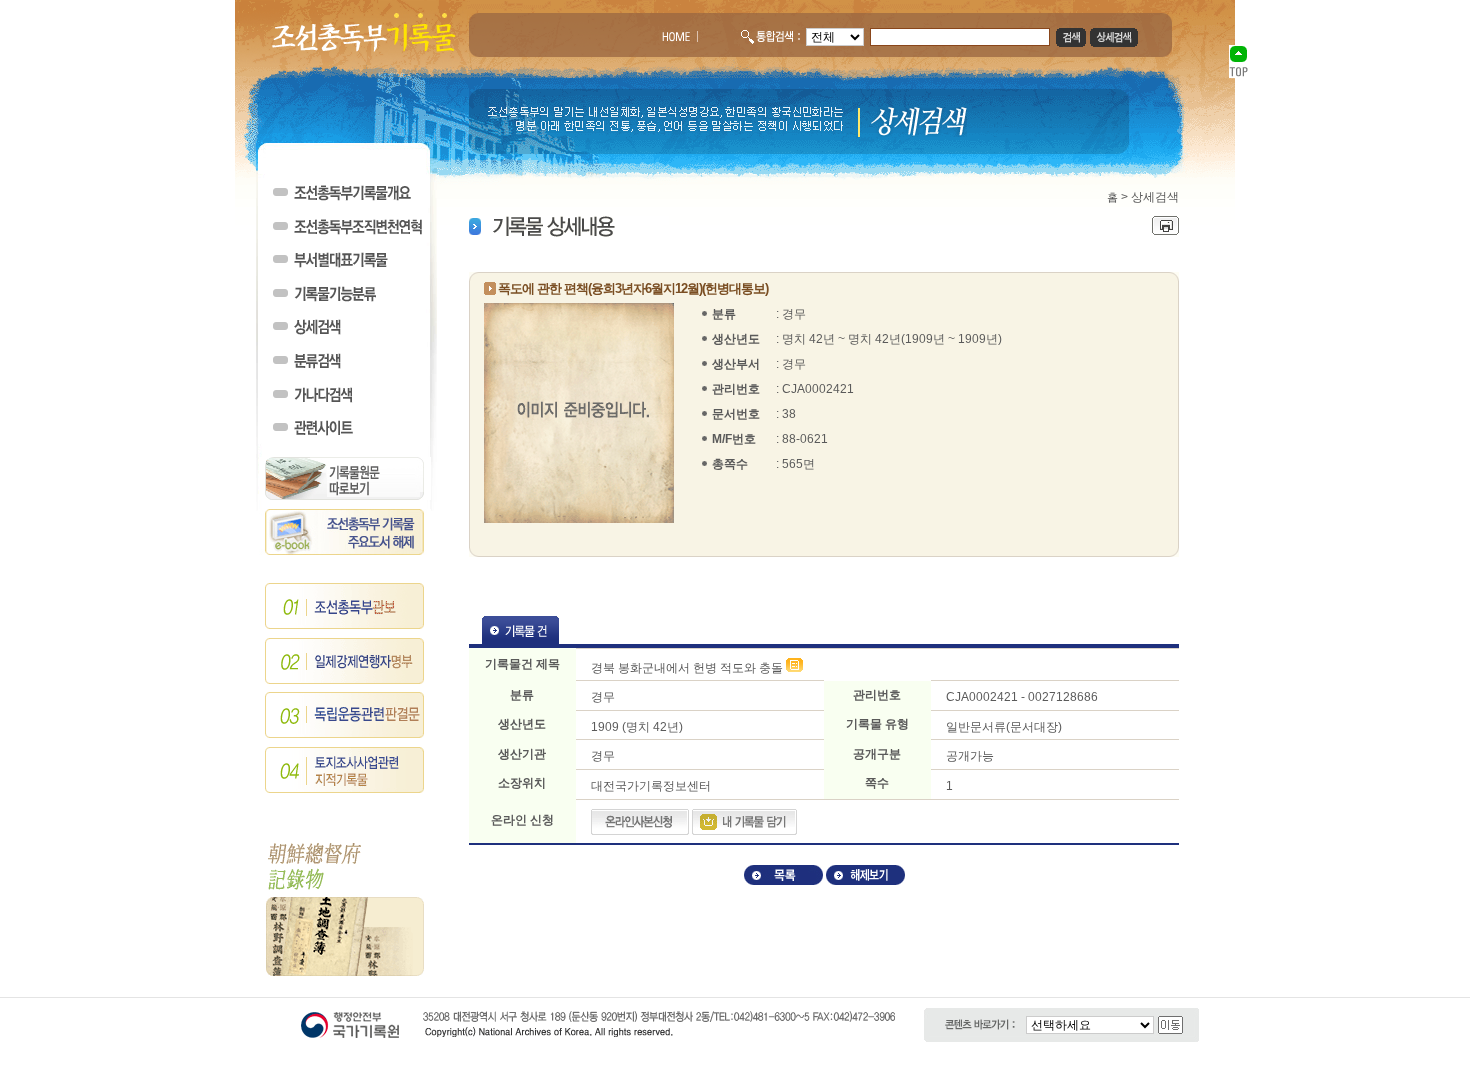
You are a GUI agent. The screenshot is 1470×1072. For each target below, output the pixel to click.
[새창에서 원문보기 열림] (794, 668)
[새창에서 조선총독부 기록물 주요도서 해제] (345, 551)
